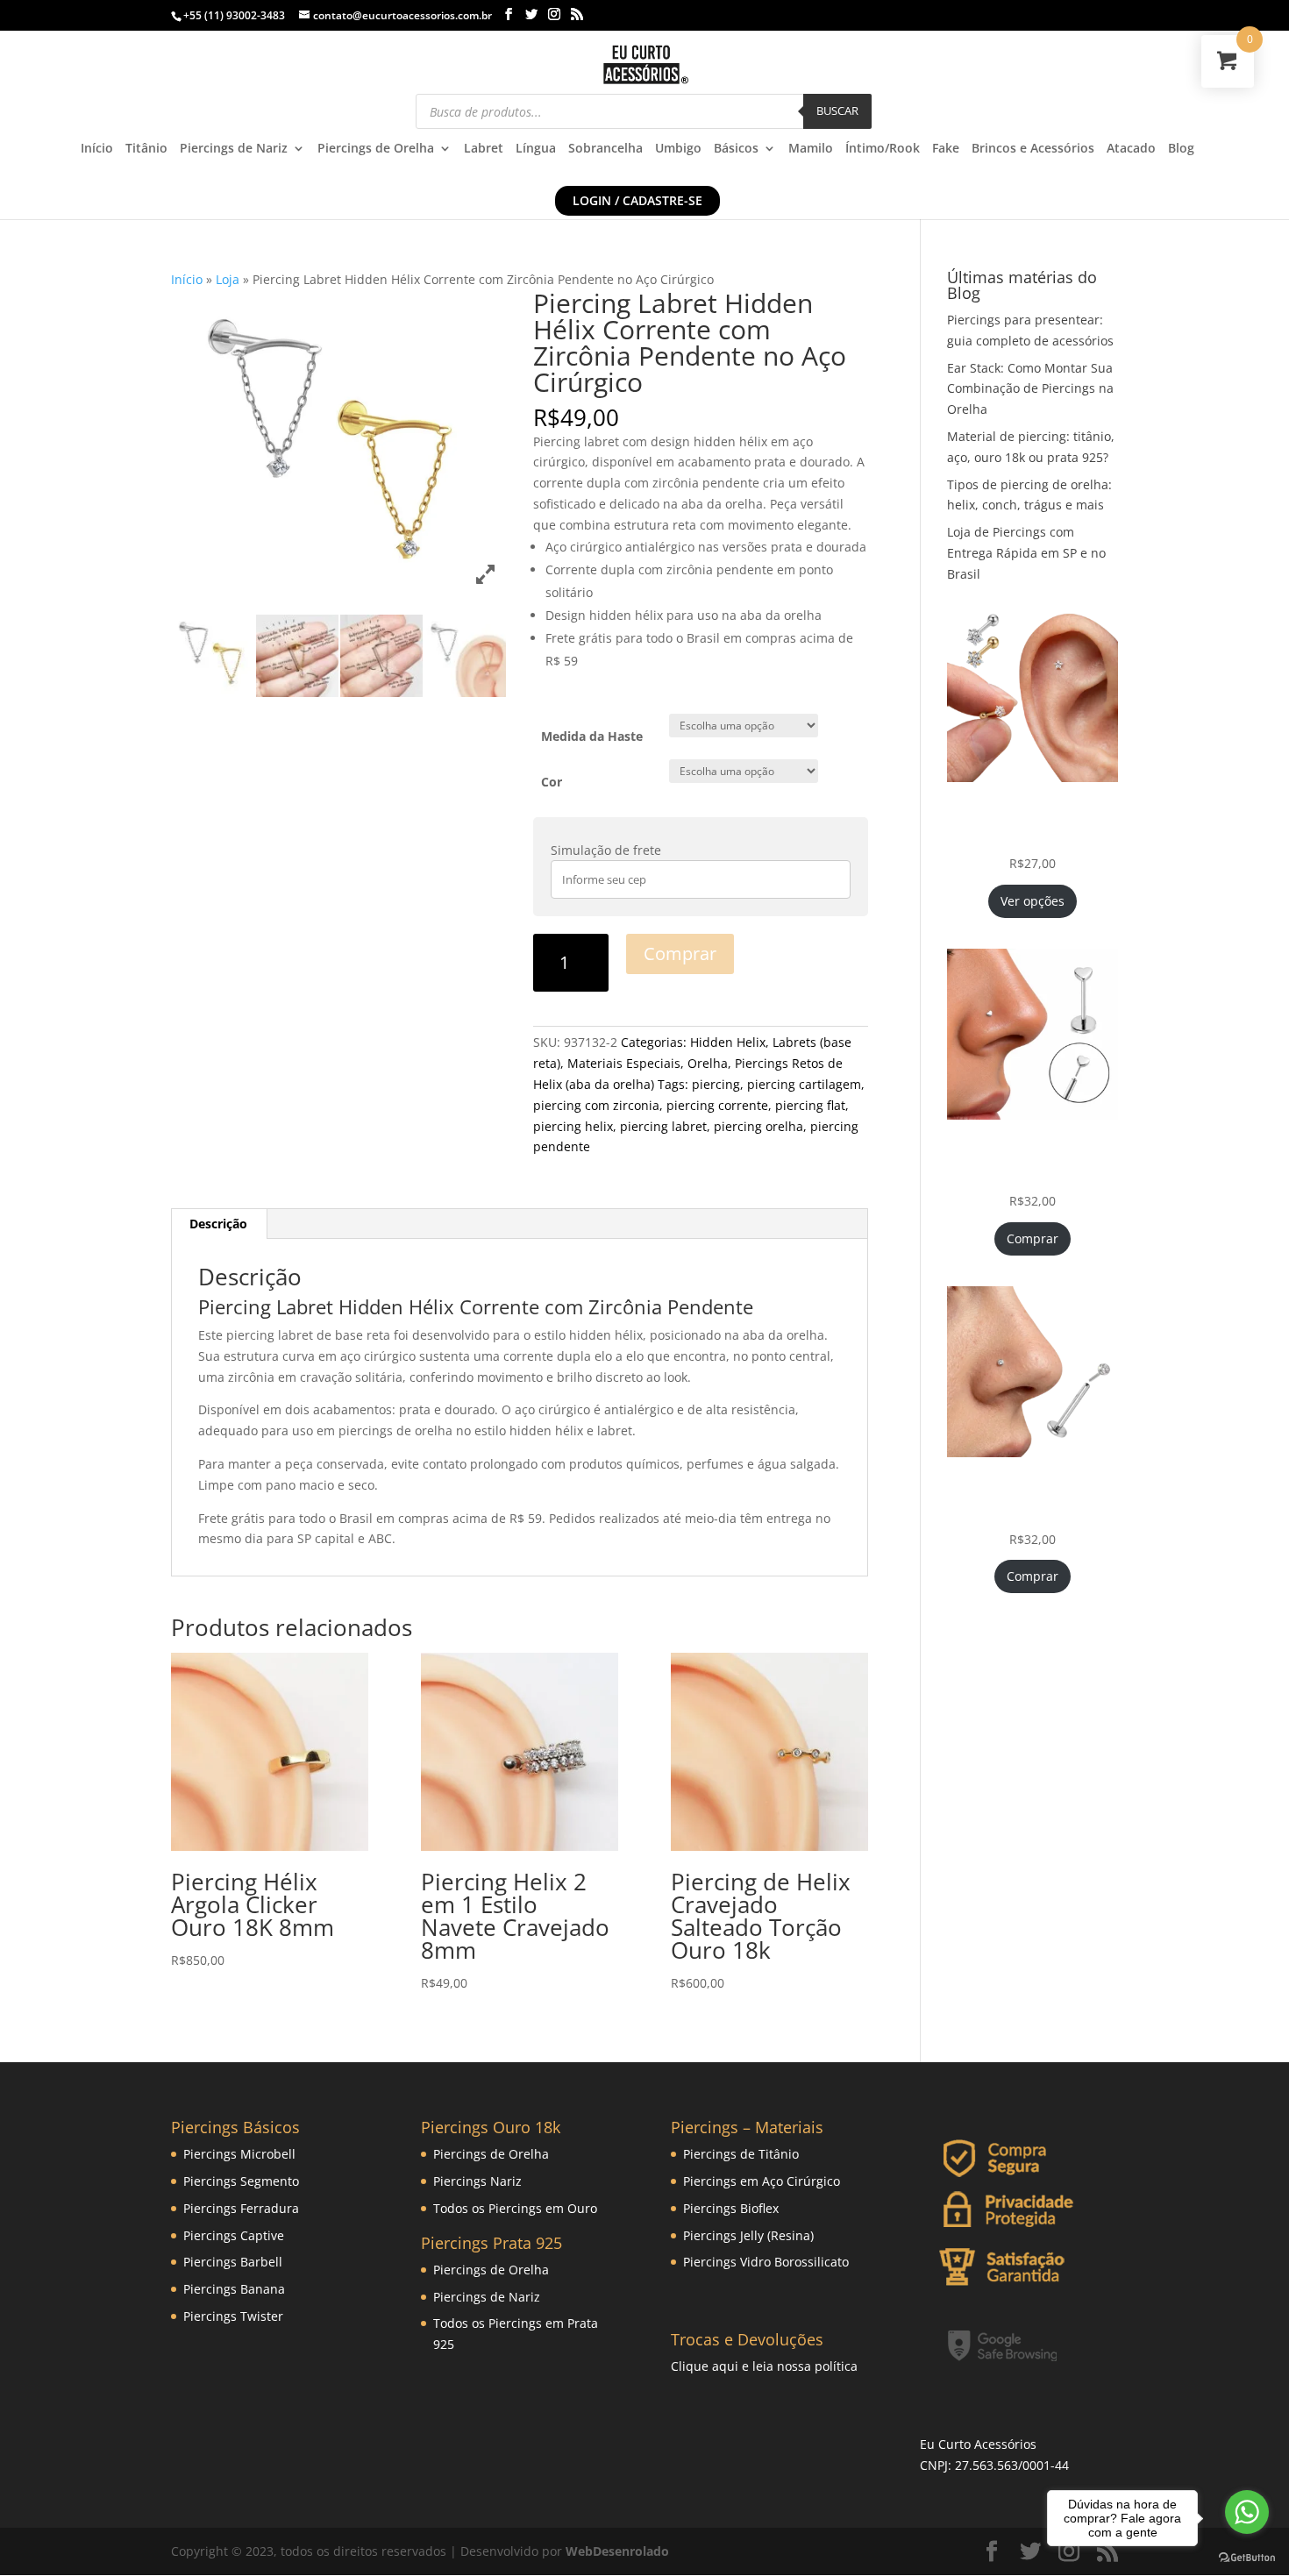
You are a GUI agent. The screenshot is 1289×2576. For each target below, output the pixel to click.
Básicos (736, 149)
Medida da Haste (592, 736)
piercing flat (810, 1105)
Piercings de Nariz (234, 149)
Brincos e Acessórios (1033, 149)
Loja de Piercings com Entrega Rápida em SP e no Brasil (1026, 553)
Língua (536, 149)
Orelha (708, 1063)
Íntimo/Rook (883, 149)
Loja (228, 279)
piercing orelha (758, 1126)
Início (97, 149)
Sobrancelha (605, 149)
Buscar (837, 110)
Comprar (680, 954)
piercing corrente (717, 1105)
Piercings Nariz (477, 2181)
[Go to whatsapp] (1247, 2512)
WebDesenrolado (617, 2551)
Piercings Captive (234, 2235)
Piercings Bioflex (731, 2208)
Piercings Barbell (233, 2262)
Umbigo (678, 149)
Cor (552, 782)
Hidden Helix (728, 1042)
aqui (725, 2366)
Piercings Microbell (239, 2154)
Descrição (218, 1224)
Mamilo (811, 149)
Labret (484, 149)
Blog (1181, 149)
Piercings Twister (233, 2316)
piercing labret (663, 1126)
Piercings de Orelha (376, 149)
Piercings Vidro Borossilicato (766, 2262)
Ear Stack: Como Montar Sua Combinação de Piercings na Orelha (1030, 389)
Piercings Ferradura (241, 2208)
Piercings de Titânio (741, 2154)
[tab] (219, 1224)
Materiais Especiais (624, 1063)
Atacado (1131, 149)
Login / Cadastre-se (637, 200)
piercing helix (573, 1126)
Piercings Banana (234, 2289)
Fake (946, 149)
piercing (716, 1084)
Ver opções (1033, 901)
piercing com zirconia (596, 1105)
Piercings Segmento (241, 2181)
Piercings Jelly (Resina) (748, 2235)
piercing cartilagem (804, 1084)
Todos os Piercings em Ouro (515, 2208)
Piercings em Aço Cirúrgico (762, 2181)
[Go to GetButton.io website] (1247, 2558)
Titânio (146, 149)
